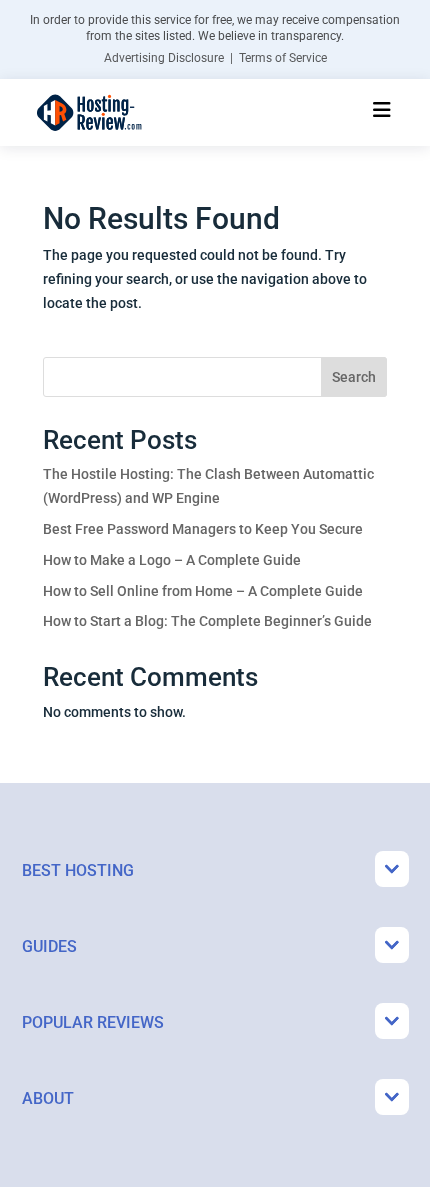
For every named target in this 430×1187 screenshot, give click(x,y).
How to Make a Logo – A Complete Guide (172, 560)
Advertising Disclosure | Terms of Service (215, 58)
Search (354, 377)
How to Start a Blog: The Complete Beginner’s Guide (207, 621)
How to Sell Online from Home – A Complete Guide (203, 591)
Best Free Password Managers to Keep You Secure (203, 529)
